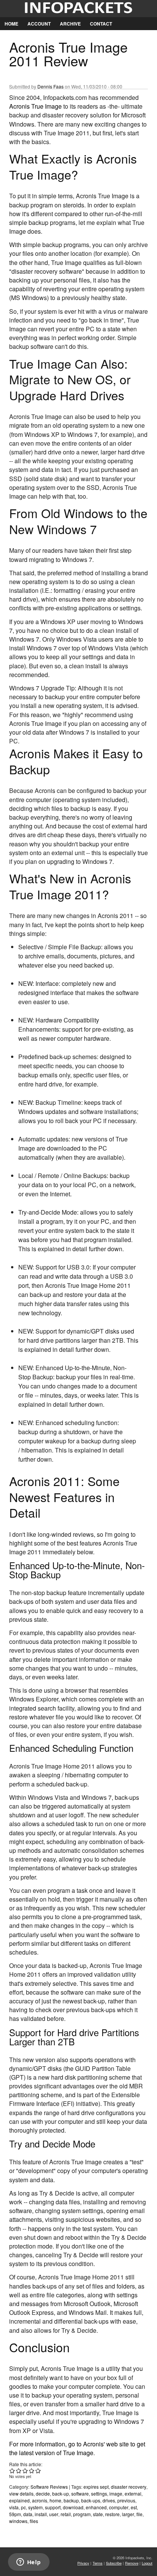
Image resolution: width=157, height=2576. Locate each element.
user (54, 2514)
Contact (101, 24)
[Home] (78, 9)
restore (112, 2514)
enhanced (96, 2507)
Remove (132, 2563)
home (55, 2500)
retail (66, 2514)
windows (18, 2521)
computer (119, 2507)
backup (71, 2500)
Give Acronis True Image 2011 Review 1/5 (12, 2471)
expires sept (96, 2487)
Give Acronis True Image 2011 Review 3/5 (25, 2471)
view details (21, 2493)
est (134, 2507)
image (116, 2493)
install (41, 2514)
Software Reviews (49, 2487)
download (73, 2507)
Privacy (83, 2563)
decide (43, 2493)
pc (23, 2507)
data (28, 2514)
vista (14, 2507)
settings (99, 2493)
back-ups (91, 2500)
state (98, 2514)
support (53, 2507)
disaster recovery (129, 2487)
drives (109, 2500)
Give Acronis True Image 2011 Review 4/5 (32, 2471)
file (139, 2514)
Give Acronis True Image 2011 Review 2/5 (19, 2471)
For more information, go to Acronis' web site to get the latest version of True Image (77, 2448)
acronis (40, 2500)
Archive (70, 24)
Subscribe (114, 2563)
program (82, 2514)
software (80, 2493)
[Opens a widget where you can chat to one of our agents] (29, 2563)
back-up (61, 2493)
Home (11, 24)
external (133, 2493)
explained (19, 2500)
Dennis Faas (50, 86)
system (35, 2507)
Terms (98, 2563)
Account (39, 24)
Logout (147, 2563)
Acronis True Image (35, 106)
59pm (15, 2514)
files (34, 2521)
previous (126, 2500)
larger (128, 2514)
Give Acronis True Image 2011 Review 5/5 (38, 2471)
